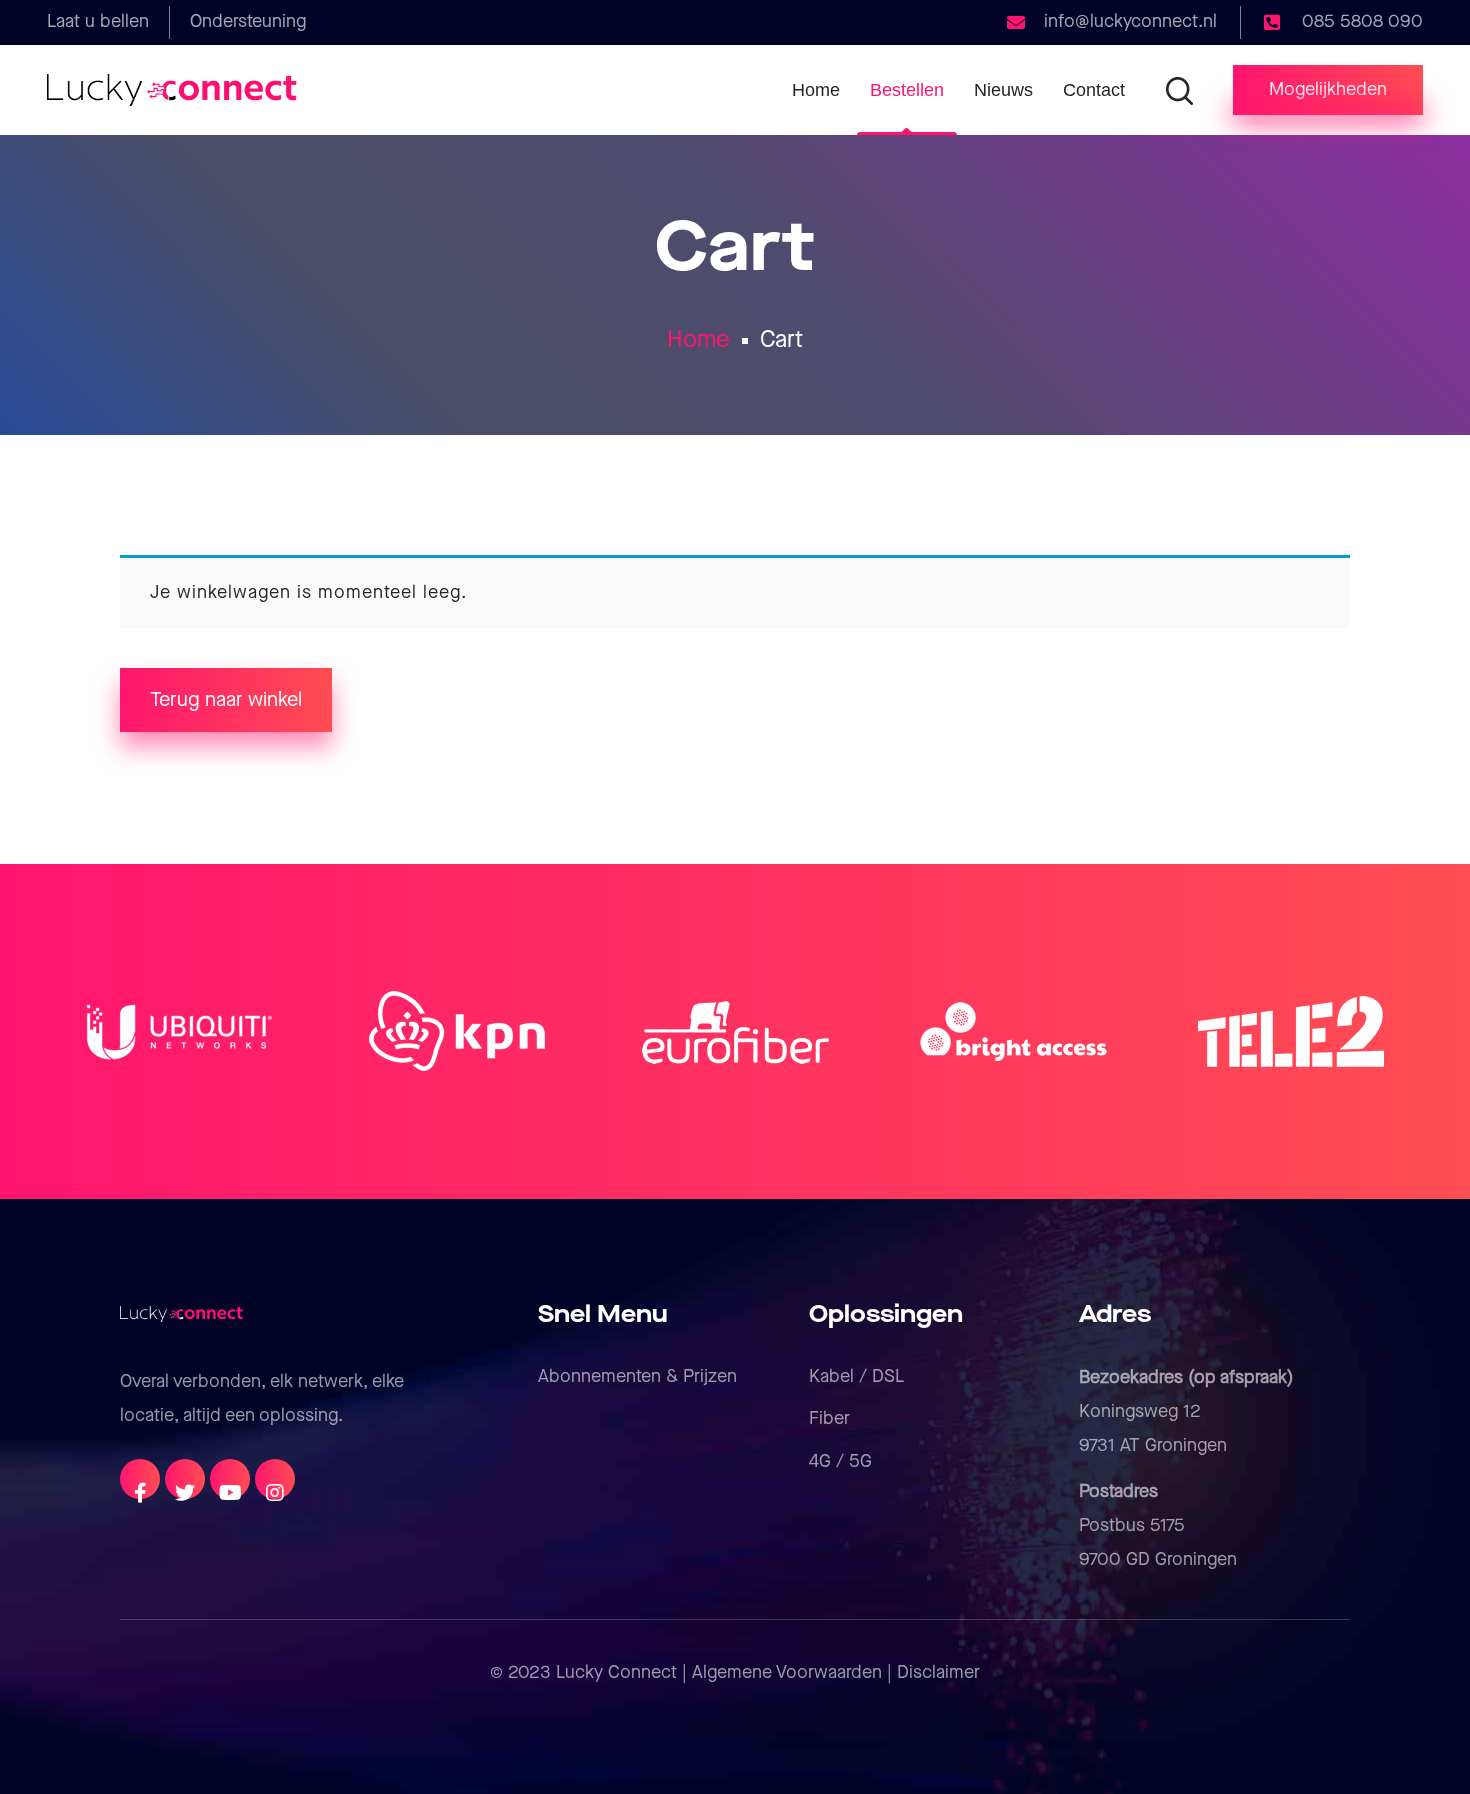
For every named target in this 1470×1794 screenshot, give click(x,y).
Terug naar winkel (226, 700)
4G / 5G (840, 1461)
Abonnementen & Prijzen (637, 1376)
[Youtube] (230, 1479)
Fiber (829, 1418)
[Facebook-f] (140, 1479)
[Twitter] (185, 1479)
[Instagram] (275, 1479)
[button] (1328, 90)
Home (698, 340)
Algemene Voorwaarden (787, 1672)
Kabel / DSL (856, 1376)
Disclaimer (938, 1672)
